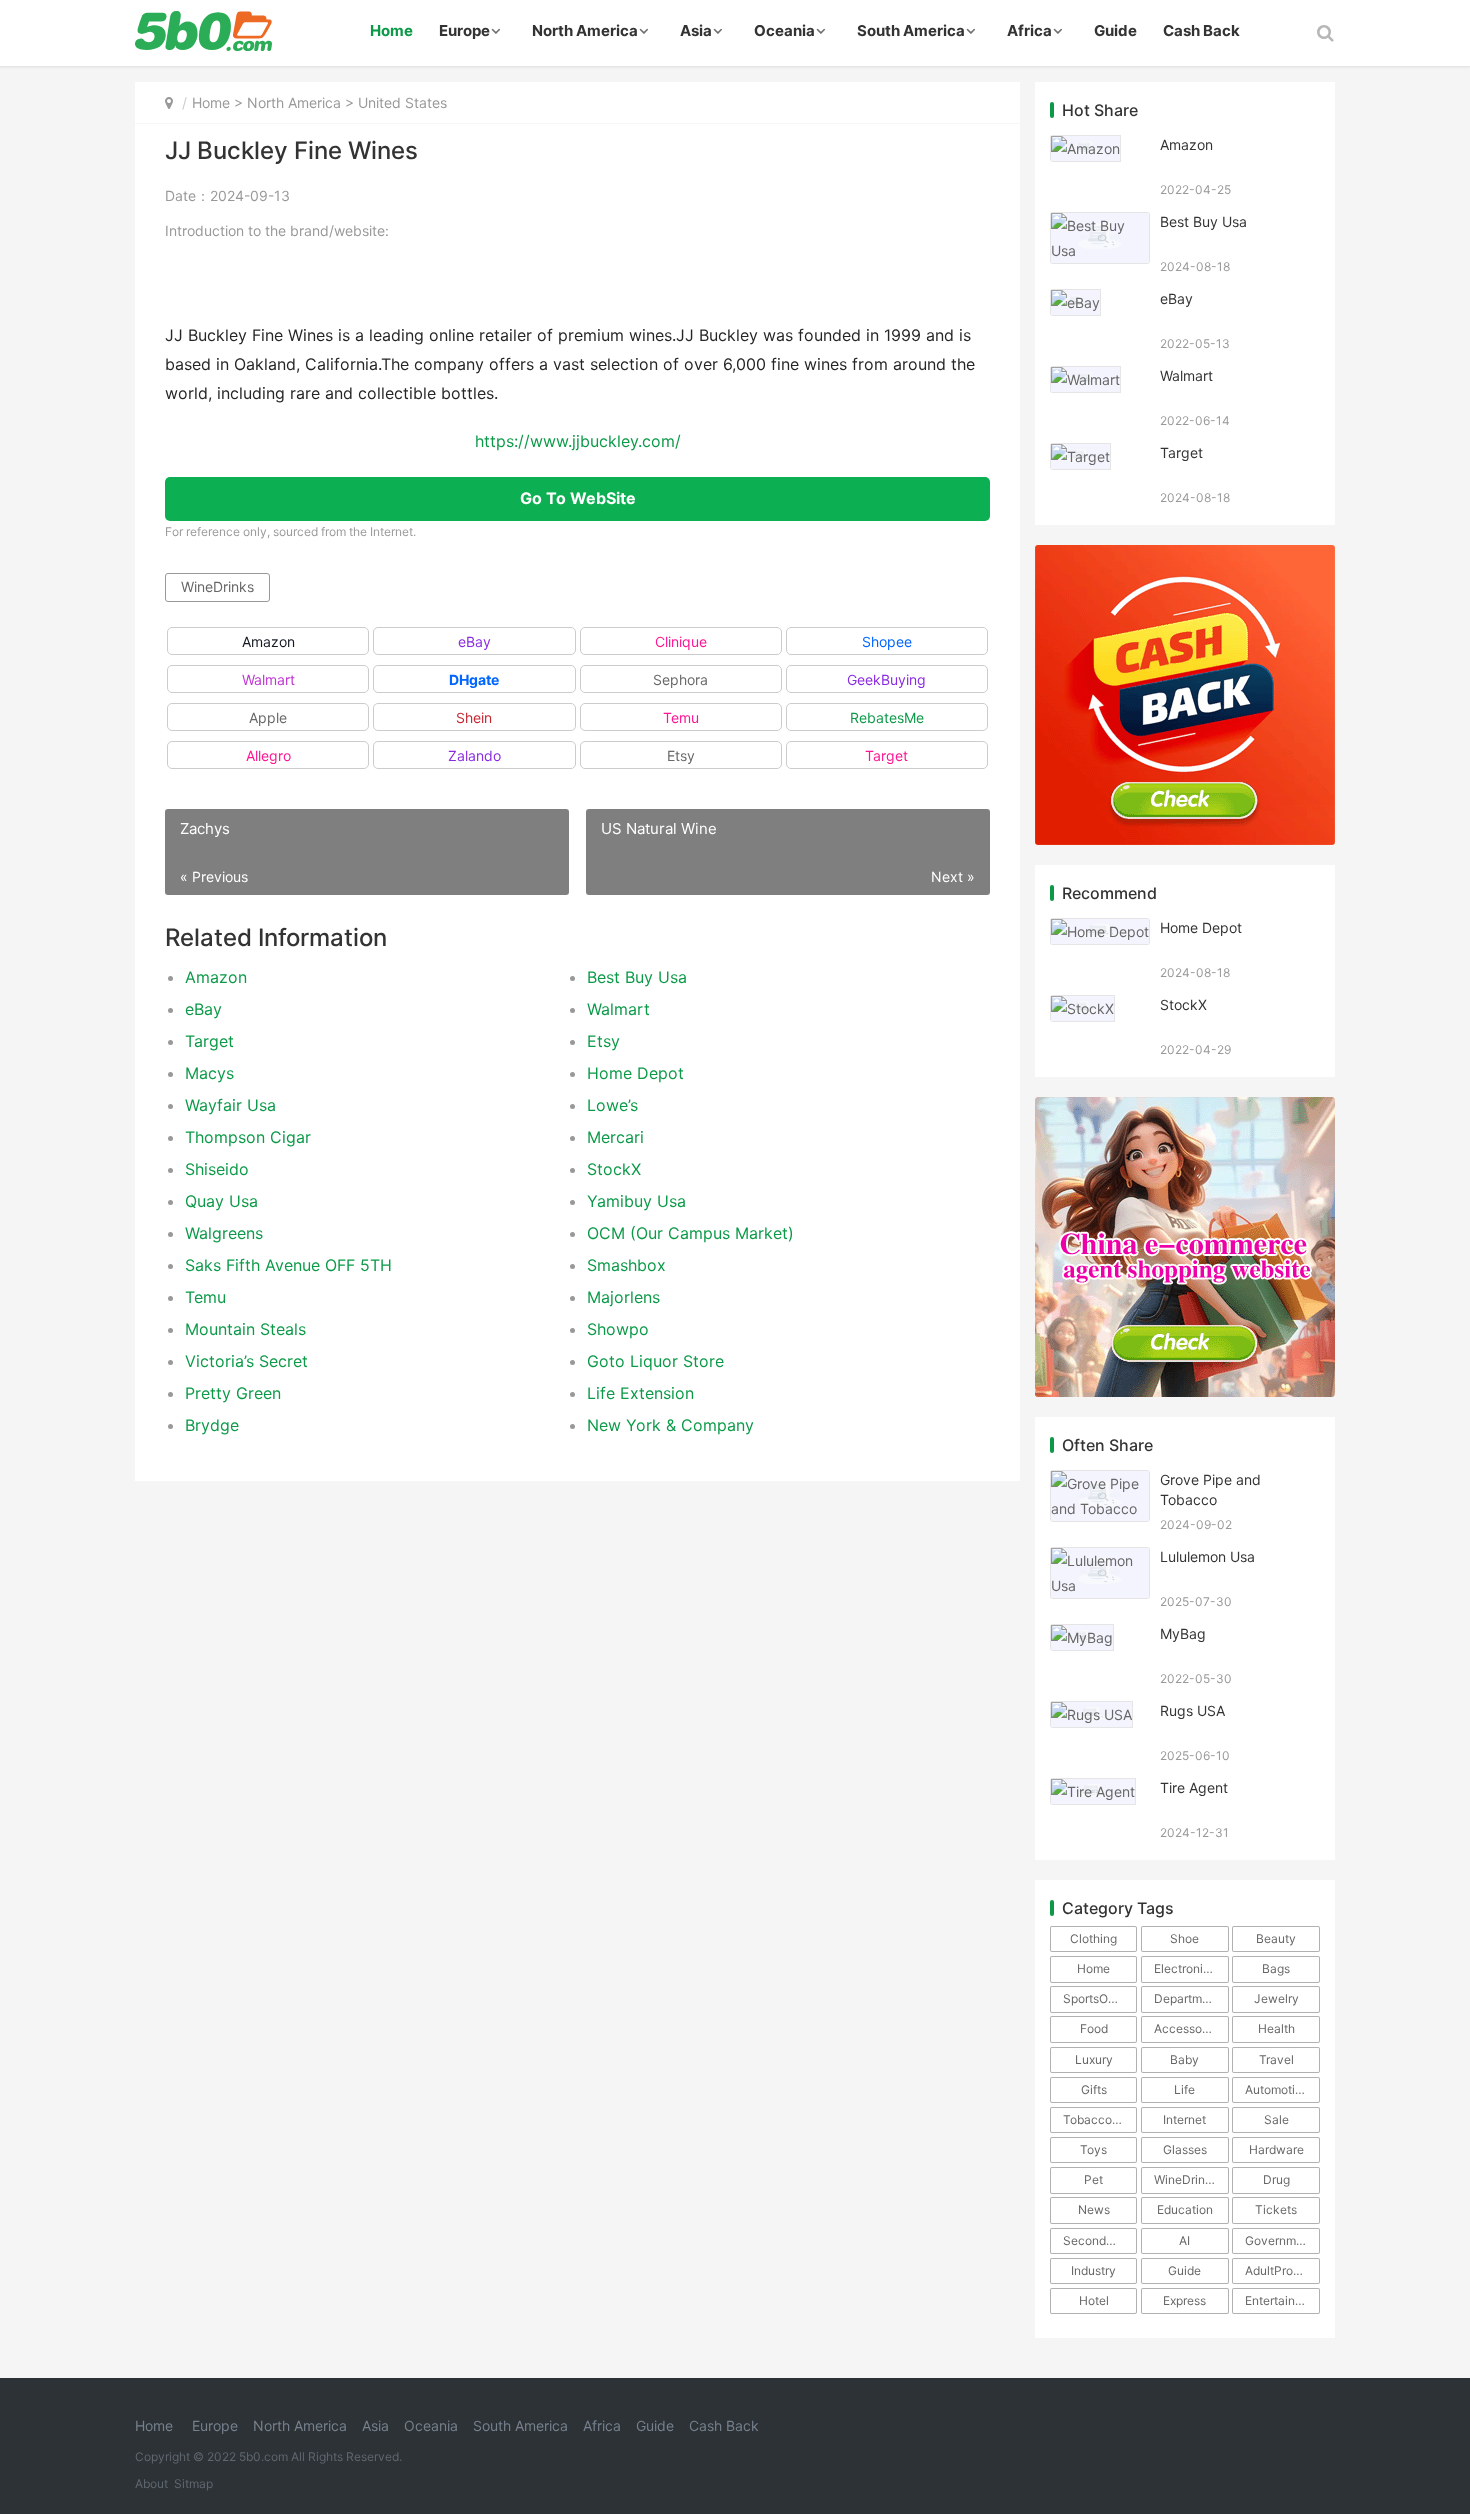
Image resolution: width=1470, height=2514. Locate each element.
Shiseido (217, 1169)
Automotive (1277, 2089)
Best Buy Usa (637, 977)
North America (585, 30)
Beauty (1276, 1938)
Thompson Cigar (248, 1137)
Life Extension (640, 1393)
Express (1184, 2300)
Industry (1093, 2270)
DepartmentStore (1191, 1998)
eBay (474, 641)
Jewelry (1276, 1998)
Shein (474, 717)
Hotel (1094, 2300)
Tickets (1276, 2209)
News (1094, 2209)
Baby (1184, 2059)
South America (911, 30)
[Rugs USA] (1091, 1713)
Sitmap (193, 2483)
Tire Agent (1194, 1787)
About (151, 2483)
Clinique (681, 641)
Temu (681, 717)
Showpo (618, 1329)
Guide (1115, 30)
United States (402, 102)
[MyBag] (1082, 1636)
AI (1184, 2240)
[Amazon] (1085, 147)
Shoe (1184, 1938)
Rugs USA (1192, 1710)
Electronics (1185, 1968)
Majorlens (623, 1297)
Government (1279, 2240)
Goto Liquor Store (655, 1361)
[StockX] (1082, 1007)
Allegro (268, 755)
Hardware (1276, 2149)
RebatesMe (887, 717)
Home (391, 30)
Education (1185, 2209)
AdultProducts (1282, 2270)
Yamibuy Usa (636, 1201)
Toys (1093, 2149)
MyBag (1183, 1633)
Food (1094, 2028)
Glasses (1185, 2149)
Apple (268, 717)
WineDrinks (217, 586)
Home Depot (635, 1073)
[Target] (1080, 455)
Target (886, 755)
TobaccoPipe (1100, 2119)
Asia (696, 30)
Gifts (1094, 2089)
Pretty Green (233, 1393)
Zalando (474, 755)
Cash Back (1201, 30)
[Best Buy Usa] (1100, 224)
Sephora (680, 679)
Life (1184, 2089)
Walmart (268, 679)
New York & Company (670, 1425)
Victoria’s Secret (246, 1361)
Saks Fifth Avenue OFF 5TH (288, 1265)
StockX (614, 1169)
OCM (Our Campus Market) (690, 1233)
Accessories (1188, 2028)
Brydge (212, 1425)
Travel (1276, 2059)
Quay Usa (221, 1201)
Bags (1276, 1968)
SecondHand (1099, 2240)
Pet (1093, 2179)
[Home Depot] (1100, 930)
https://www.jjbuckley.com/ (578, 441)
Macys (209, 1073)
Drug (1276, 2179)
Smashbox (626, 1265)
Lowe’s (612, 1105)
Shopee (887, 641)
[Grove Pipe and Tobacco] (1100, 1482)
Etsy (681, 755)
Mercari (615, 1137)
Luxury (1094, 2059)
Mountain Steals (245, 1329)
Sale (1276, 2119)
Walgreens (224, 1233)
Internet (1184, 2119)
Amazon (268, 641)
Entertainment (1282, 2300)
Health (1276, 2028)
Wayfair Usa (230, 1105)
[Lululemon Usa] (1100, 1559)
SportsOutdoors (1100, 1998)
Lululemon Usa (1207, 1556)
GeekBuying (886, 679)
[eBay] (1075, 301)
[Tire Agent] (1093, 1790)
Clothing (1093, 1938)
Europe (464, 30)
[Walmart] (1085, 378)
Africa (1029, 30)
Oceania (784, 30)
